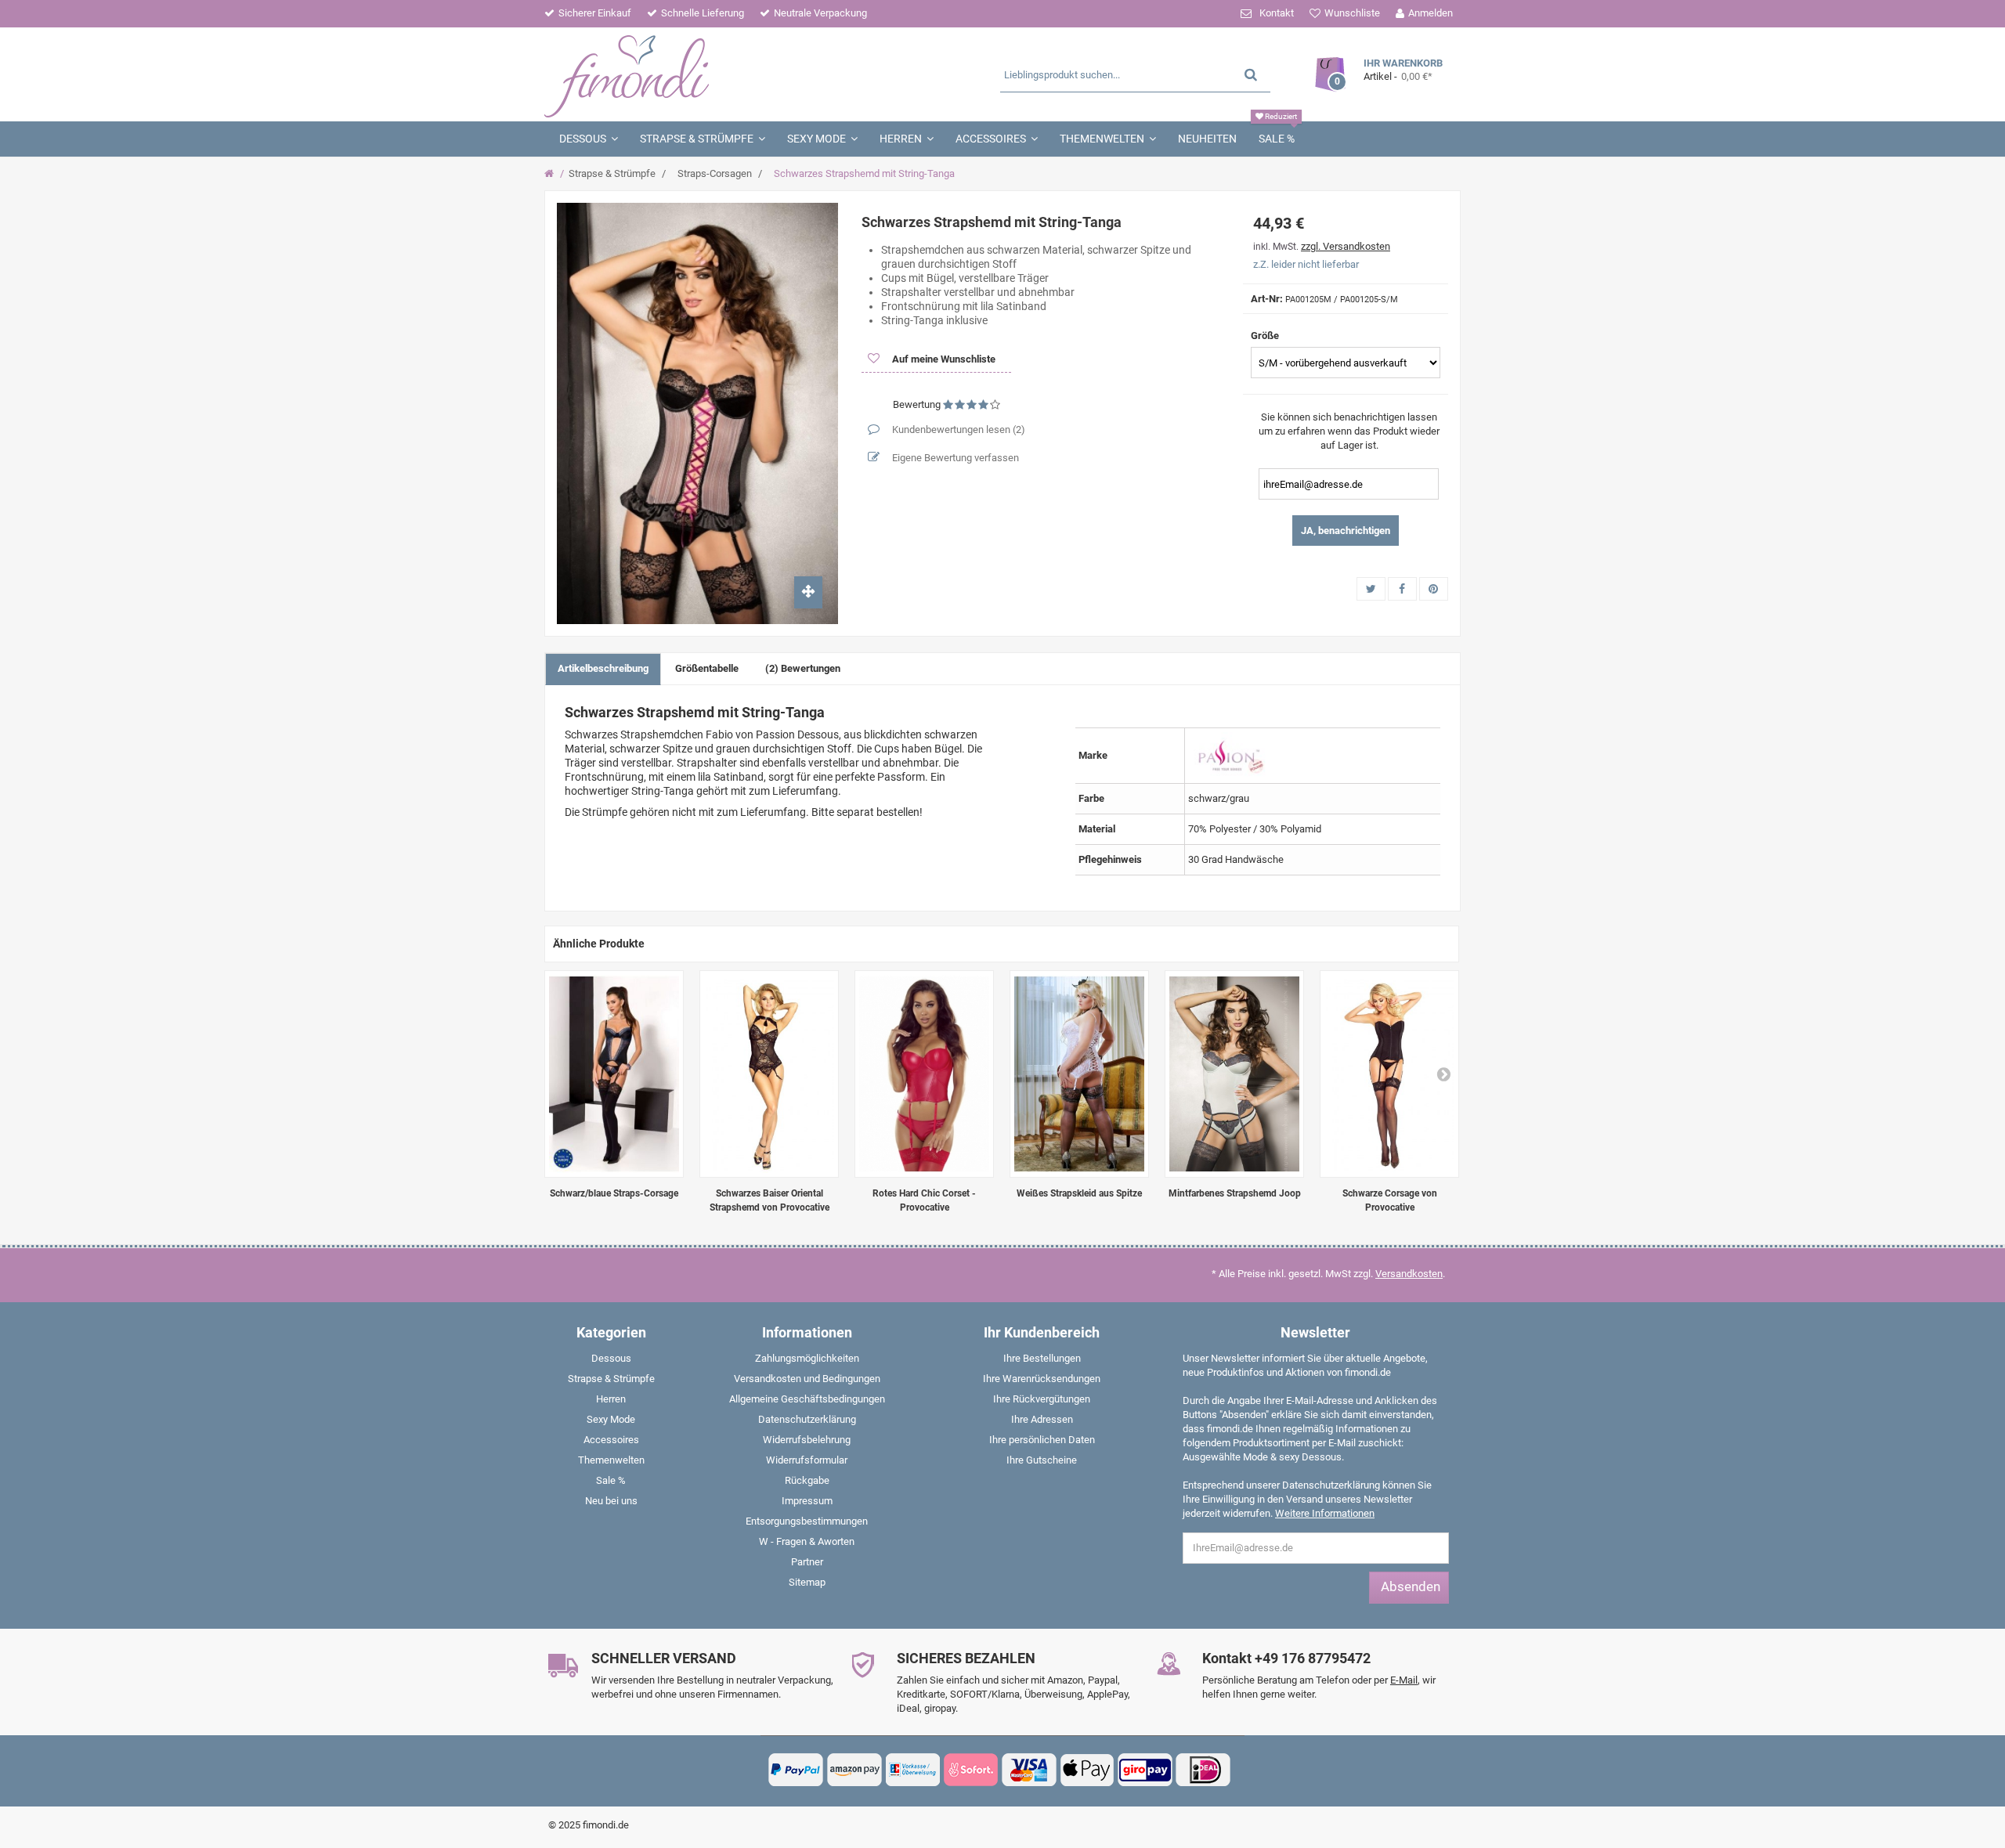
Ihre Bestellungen (1042, 1358)
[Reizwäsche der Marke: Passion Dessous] (1229, 754)
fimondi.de (606, 1825)
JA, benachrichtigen (1346, 531)
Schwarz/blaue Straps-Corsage (614, 1193)
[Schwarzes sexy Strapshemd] (769, 1074)
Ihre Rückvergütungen (1042, 1399)
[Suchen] (1251, 74)
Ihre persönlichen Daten (1042, 1440)
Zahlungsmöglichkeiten (807, 1358)
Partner (807, 1562)
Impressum (807, 1501)
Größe (1266, 336)
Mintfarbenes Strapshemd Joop (1235, 1193)
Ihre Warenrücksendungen (1042, 1379)
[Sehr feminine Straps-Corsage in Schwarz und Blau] (614, 1074)
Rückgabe (807, 1480)
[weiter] (1443, 1074)
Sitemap (807, 1582)
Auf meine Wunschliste (943, 359)
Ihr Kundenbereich (1042, 1332)
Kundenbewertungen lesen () (957, 430)
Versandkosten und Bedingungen (807, 1379)
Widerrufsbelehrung (807, 1440)
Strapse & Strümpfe (612, 173)
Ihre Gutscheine (1042, 1460)
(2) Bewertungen (803, 668)
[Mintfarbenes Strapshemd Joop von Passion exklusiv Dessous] (1234, 1074)
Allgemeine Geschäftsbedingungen (807, 1399)
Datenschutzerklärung (807, 1419)
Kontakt (1277, 13)
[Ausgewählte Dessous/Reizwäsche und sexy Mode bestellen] (695, 74)
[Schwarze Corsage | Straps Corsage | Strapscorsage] (1389, 1074)
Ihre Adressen (1042, 1419)
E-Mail (1404, 1680)
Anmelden (1431, 13)
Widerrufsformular (807, 1460)
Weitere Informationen (1325, 1513)
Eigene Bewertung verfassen (954, 458)
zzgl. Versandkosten (1346, 246)
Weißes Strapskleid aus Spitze (1079, 1193)
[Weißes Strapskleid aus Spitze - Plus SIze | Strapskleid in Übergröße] (1079, 1074)
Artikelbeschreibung (603, 668)
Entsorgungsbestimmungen (807, 1521)
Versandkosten (1409, 1274)
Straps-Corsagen (715, 173)
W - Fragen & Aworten (807, 1541)
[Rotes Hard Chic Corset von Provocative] (924, 1074)
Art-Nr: (1267, 299)
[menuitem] (611, 1362)
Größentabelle (707, 668)
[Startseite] (551, 174)
